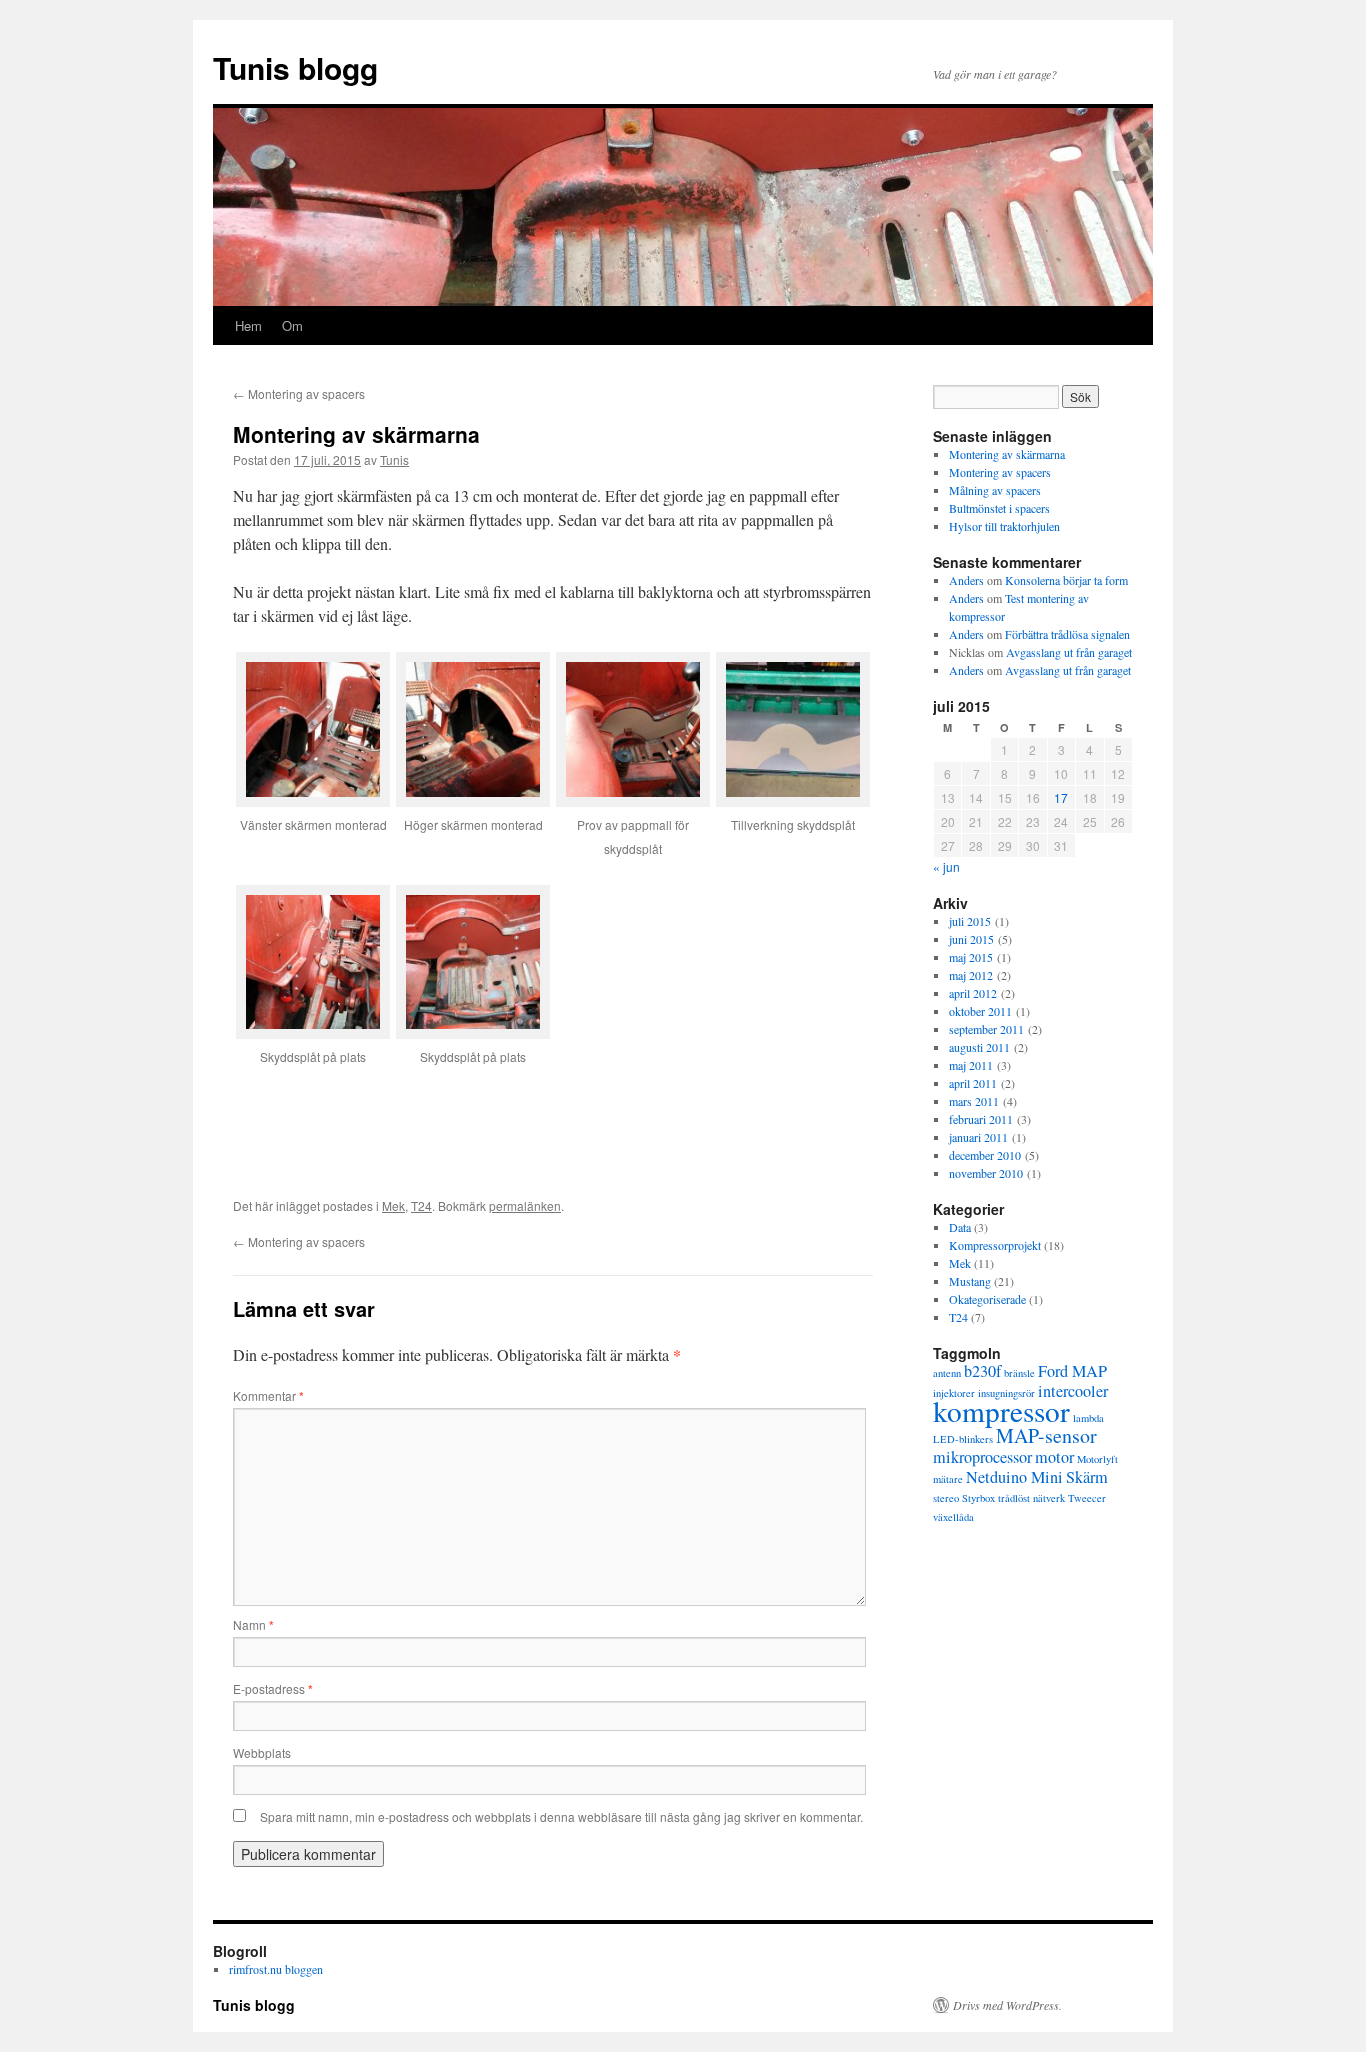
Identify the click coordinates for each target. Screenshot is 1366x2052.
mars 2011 (974, 1101)
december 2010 (985, 1155)
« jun (946, 866)
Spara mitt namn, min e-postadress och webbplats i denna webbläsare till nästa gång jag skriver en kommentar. (561, 1816)
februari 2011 (981, 1119)
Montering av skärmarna (1007, 454)
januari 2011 (978, 1137)
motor (1054, 1457)
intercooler (1073, 1391)
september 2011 (986, 1029)
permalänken (525, 1205)
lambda (1088, 1418)
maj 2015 (971, 957)
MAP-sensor (1046, 1435)
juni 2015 (971, 939)
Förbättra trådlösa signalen (1067, 634)
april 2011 (973, 1083)
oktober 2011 (980, 1011)
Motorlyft (1097, 1459)
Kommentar (268, 1395)
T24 (421, 1205)
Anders (966, 580)
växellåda (953, 1517)
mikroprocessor (982, 1457)
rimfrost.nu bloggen (276, 1969)
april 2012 (973, 993)
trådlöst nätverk (1031, 1498)
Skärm (1087, 1477)
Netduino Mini (1014, 1477)
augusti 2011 (979, 1047)
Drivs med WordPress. (1007, 2005)
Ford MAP (1072, 1371)
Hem (248, 325)
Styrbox (978, 1498)
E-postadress (273, 1688)
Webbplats (262, 1752)
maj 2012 (971, 975)
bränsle (1019, 1373)
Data (960, 1227)
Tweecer (1087, 1498)
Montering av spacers (299, 393)
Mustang (970, 1281)
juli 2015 (970, 921)
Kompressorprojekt (995, 1245)
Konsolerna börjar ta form (1066, 580)
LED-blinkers (963, 1439)
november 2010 (986, 1173)
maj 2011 (971, 1065)
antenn (947, 1373)
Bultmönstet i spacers (999, 508)
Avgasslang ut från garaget (1069, 652)
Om (292, 325)
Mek (393, 1205)
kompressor (1001, 1410)
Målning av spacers (995, 490)
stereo (946, 1498)
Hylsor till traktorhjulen (1004, 526)
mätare (948, 1479)
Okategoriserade (987, 1299)
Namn (253, 1624)
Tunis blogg (295, 67)
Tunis (394, 459)
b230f (982, 1371)
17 (1061, 797)
